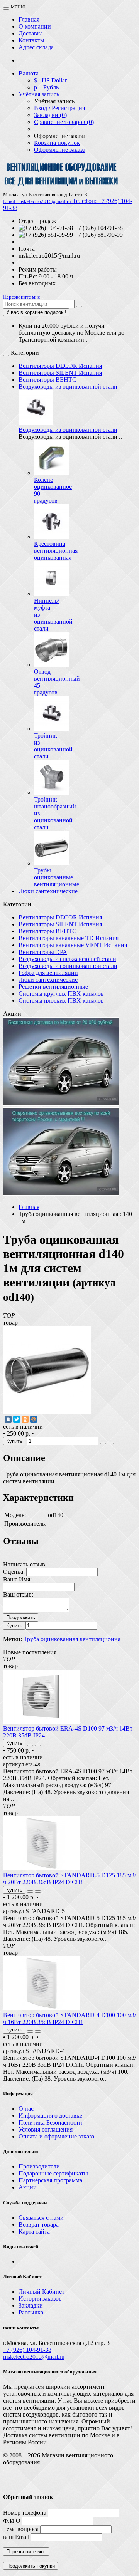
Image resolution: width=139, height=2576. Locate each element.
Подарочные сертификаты (53, 2173)
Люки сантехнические (48, 891)
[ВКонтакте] (8, 1419)
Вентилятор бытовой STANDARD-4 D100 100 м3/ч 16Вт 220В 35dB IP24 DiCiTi (69, 2018)
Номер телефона (25, 2513)
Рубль (46, 87)
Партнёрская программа (50, 2180)
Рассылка (31, 2312)
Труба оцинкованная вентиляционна (72, 1639)
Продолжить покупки (31, 2566)
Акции (28, 2187)
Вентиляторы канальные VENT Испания (73, 945)
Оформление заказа (60, 150)
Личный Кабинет (42, 2292)
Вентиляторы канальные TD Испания (69, 938)
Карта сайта (34, 2231)
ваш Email (16, 2537)
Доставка (31, 33)
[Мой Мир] (34, 1419)
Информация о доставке (50, 2116)
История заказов (40, 2298)
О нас (26, 2109)
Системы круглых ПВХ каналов (61, 994)
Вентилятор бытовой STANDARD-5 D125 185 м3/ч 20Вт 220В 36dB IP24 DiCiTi (69, 1879)
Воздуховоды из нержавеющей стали (67, 959)
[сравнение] (111, 1443)
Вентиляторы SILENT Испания (60, 373)
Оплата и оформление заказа (56, 2136)
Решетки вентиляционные (53, 987)
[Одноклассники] (25, 1419)
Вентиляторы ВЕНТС (47, 380)
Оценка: (14, 1572)
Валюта (29, 73)
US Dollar (50, 80)
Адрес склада (36, 47)
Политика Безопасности (50, 2122)
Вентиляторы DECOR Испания (60, 366)
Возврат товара (39, 2225)
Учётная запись (39, 94)
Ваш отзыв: (18, 1594)
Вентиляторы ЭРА (43, 952)
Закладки (31, 2305)
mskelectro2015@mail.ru (34, 2357)
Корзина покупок (57, 143)
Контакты (31, 40)
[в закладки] (103, 1443)
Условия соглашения (46, 2129)
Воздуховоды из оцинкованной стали (68, 387)
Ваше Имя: (17, 1579)
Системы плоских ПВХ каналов (61, 1000)
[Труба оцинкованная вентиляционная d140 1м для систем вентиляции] (47, 1412)
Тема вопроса (21, 2529)
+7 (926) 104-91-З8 (27, 2350)
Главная (29, 19)
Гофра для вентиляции (48, 973)
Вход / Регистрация (59, 108)
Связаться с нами (41, 2218)
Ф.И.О (12, 2521)
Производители (39, 2166)
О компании (35, 26)
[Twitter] (17, 1419)
